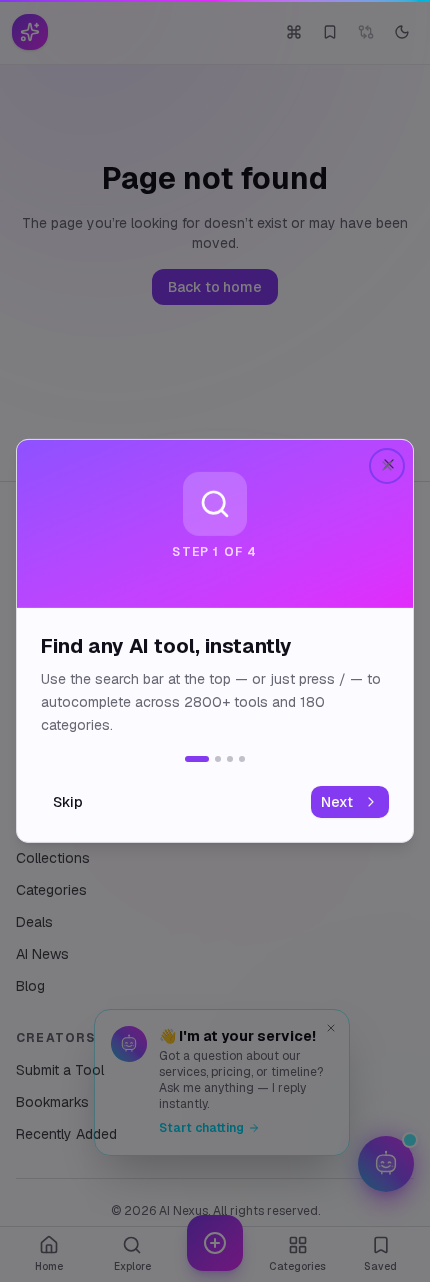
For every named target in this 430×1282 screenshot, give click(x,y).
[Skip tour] (387, 466)
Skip (68, 802)
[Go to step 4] (242, 759)
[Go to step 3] (230, 759)
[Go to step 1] (197, 759)
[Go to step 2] (218, 759)
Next (337, 802)
